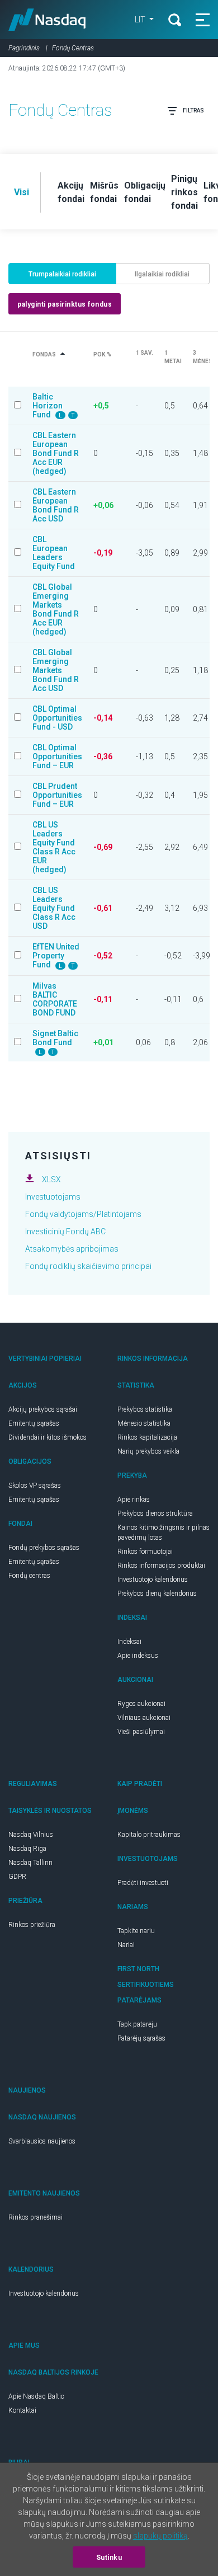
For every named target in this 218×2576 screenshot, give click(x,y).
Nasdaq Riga (27, 1849)
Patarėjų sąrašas (141, 2038)
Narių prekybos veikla (148, 1451)
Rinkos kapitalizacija (147, 1437)
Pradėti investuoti (143, 1883)
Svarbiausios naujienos (42, 2141)
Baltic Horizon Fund (48, 406)
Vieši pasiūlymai (141, 1732)
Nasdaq (47, 20)
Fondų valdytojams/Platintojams (83, 1214)
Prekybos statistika (145, 1409)
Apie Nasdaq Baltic (36, 2396)
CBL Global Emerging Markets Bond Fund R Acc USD (56, 670)
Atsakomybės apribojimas (72, 1249)
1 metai (173, 357)
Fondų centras (29, 1576)
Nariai (126, 1945)
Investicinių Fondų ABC (65, 1231)
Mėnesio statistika (144, 1423)
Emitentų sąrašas (34, 1423)
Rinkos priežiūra (32, 1925)
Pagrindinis (24, 48)
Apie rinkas (134, 1499)
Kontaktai (22, 2410)
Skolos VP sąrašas (35, 1486)
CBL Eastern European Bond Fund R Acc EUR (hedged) (56, 453)
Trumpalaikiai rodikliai (62, 274)
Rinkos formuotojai (145, 1552)
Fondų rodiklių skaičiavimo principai (88, 1266)
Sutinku (109, 2558)
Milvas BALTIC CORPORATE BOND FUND (55, 999)
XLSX (51, 1179)
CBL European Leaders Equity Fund (54, 553)
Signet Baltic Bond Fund (55, 1038)
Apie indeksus (138, 1656)
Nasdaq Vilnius (31, 1835)
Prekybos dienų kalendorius (157, 1593)
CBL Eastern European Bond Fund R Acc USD (56, 505)
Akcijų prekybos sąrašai (43, 1409)
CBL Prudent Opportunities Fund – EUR (57, 795)
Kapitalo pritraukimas (149, 1835)
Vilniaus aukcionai (144, 1718)
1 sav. (144, 353)
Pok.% (102, 354)
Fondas (44, 354)
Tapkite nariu (136, 1931)
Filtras (193, 111)
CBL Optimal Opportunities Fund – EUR (57, 756)
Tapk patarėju (137, 2024)
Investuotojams (53, 1197)
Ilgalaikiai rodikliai (162, 274)
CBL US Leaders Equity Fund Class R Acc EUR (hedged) (54, 847)
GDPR (17, 1877)
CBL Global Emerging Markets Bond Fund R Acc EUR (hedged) (56, 609)
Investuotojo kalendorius (153, 1580)
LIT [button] (141, 20)
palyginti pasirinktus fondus (65, 304)
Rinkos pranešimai (35, 2217)
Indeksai (129, 1642)
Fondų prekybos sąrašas (44, 1548)
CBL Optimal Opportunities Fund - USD (57, 718)
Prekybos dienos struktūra (155, 1513)
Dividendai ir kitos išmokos (48, 1437)
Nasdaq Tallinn (30, 1863)
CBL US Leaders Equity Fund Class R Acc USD (54, 908)
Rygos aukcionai (141, 1704)
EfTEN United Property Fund (56, 956)
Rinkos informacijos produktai (161, 1566)
